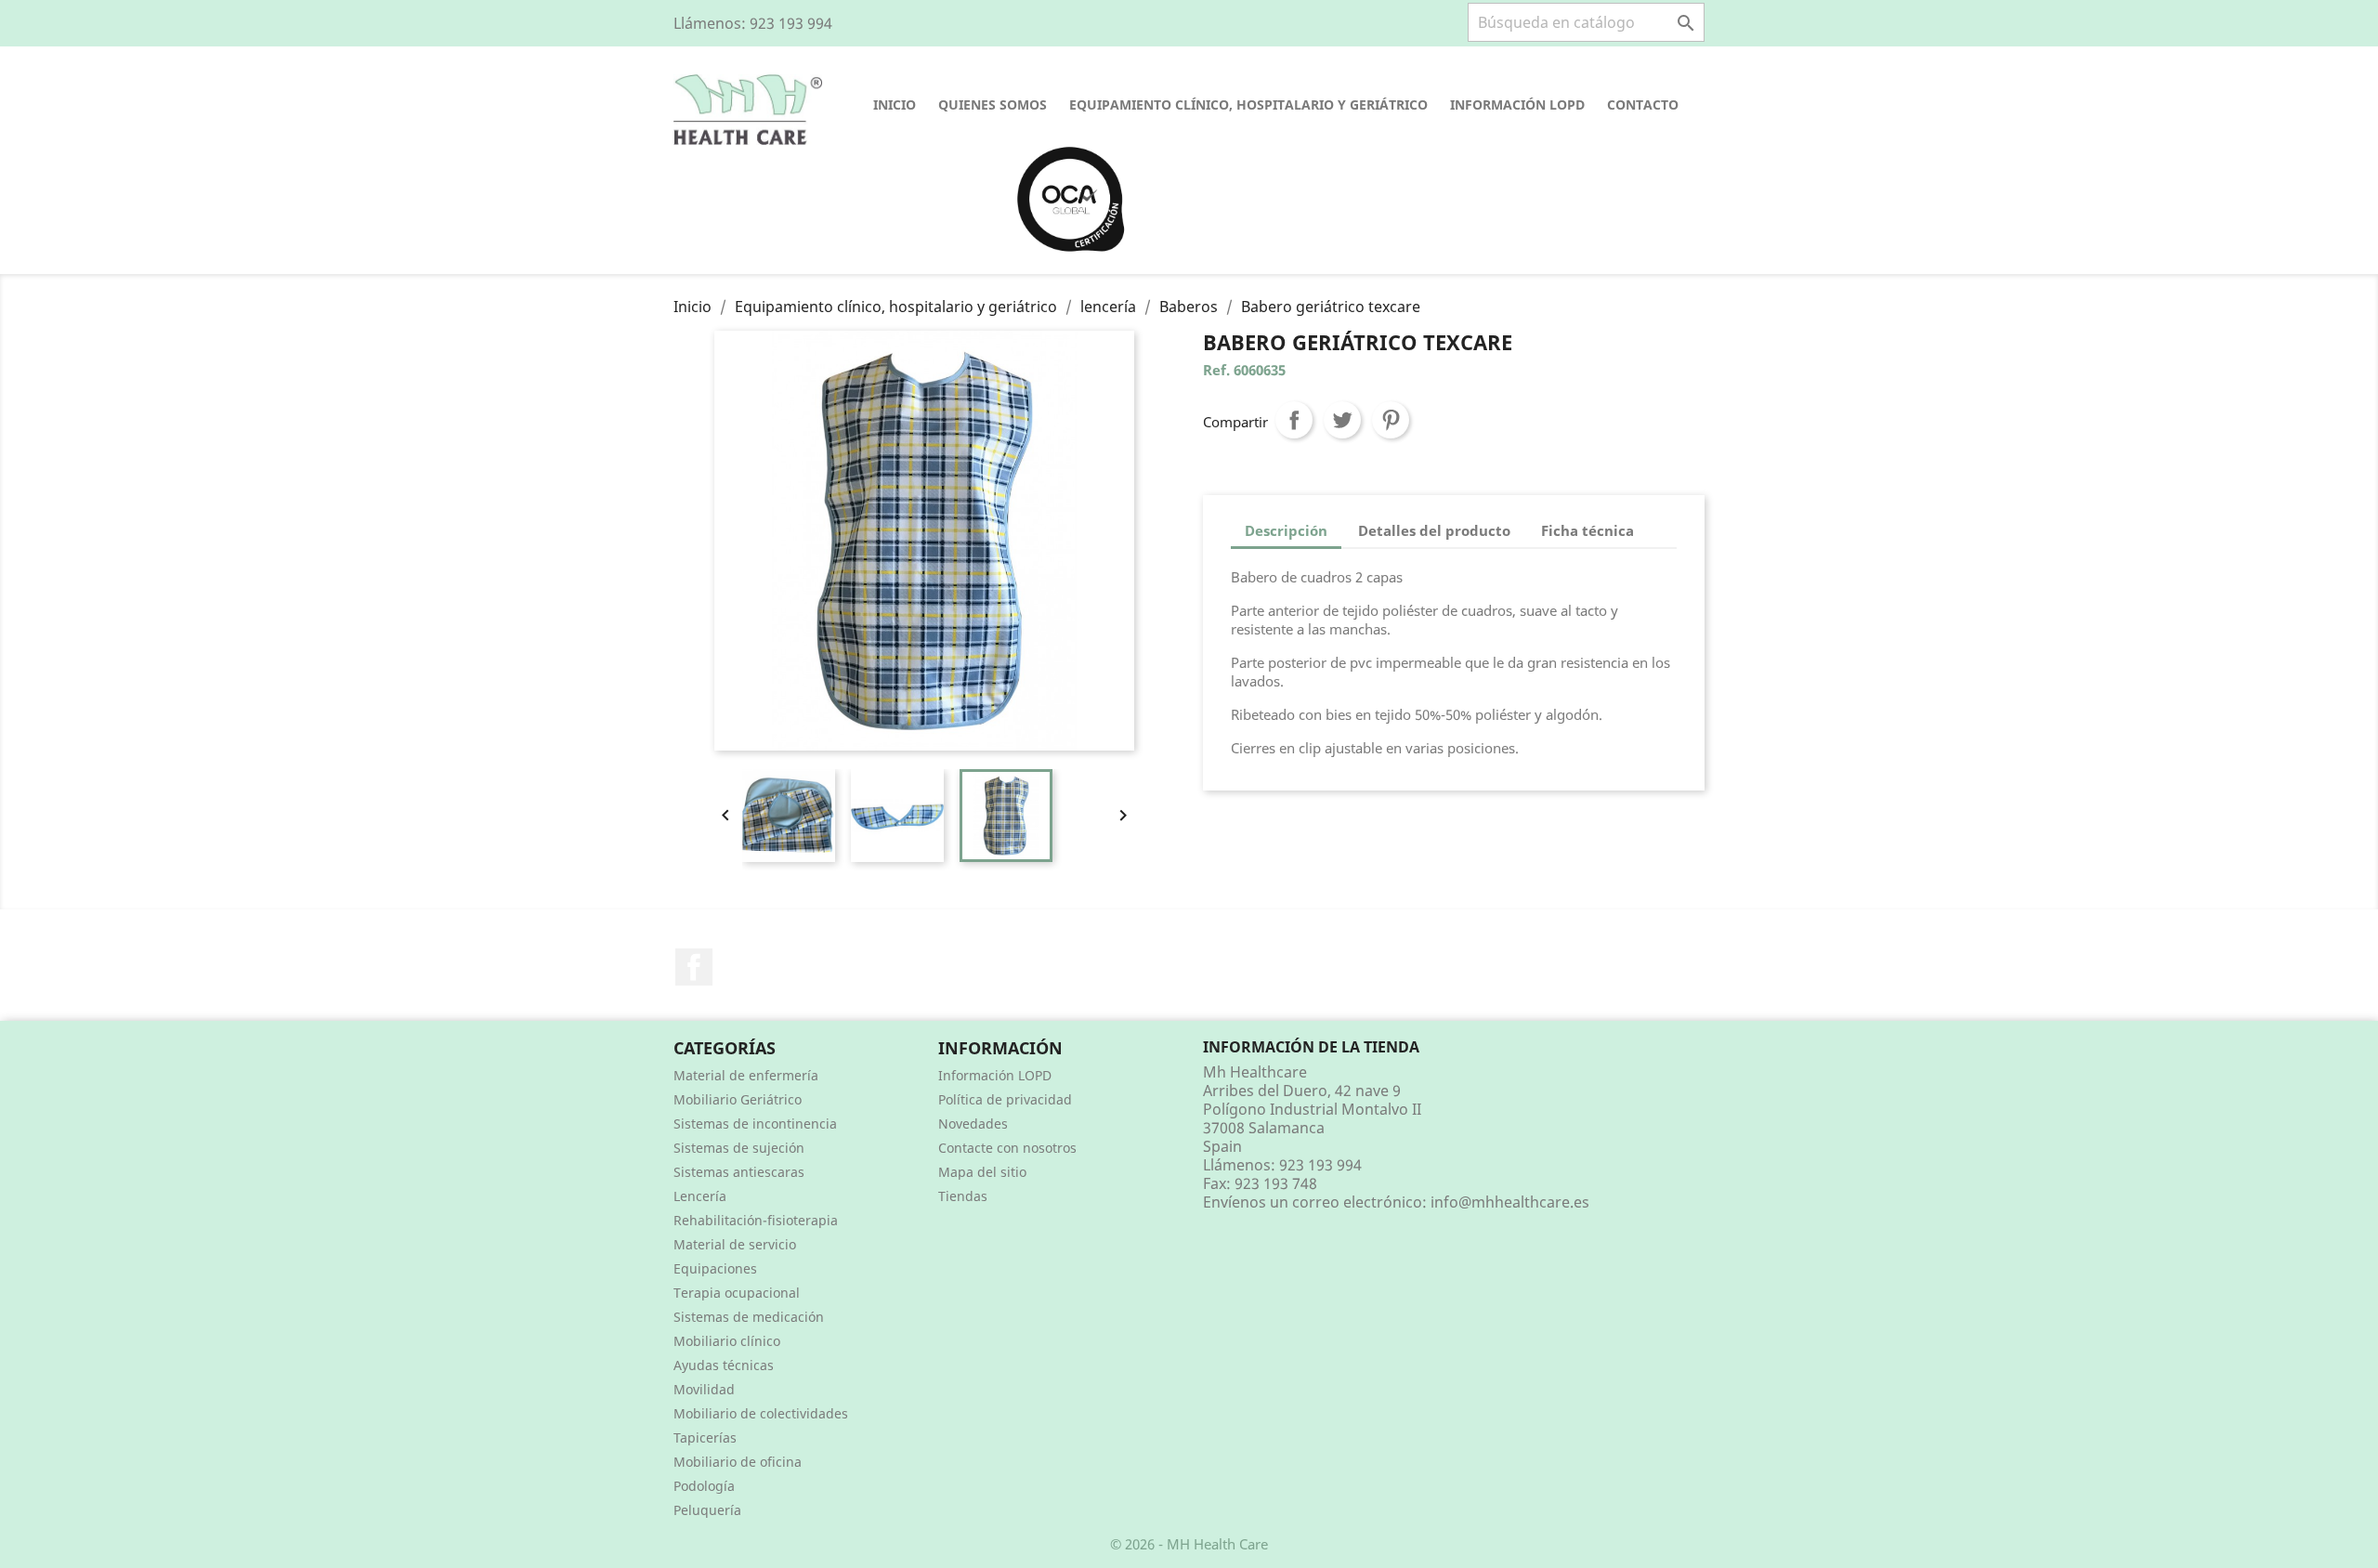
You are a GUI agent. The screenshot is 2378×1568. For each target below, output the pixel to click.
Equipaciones (715, 1268)
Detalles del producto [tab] (1434, 530)
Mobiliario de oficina (738, 1462)
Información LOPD (1517, 105)
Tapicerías (705, 1437)
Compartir (1294, 420)
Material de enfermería (746, 1075)
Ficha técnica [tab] (1588, 530)
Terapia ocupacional (737, 1293)
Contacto (1643, 105)
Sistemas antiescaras (739, 1172)
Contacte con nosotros (1007, 1148)
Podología (704, 1486)
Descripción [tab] (1286, 530)
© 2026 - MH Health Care (1189, 1544)
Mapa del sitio (982, 1172)
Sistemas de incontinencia (755, 1124)
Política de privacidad (1005, 1099)
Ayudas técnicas (724, 1365)
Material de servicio (735, 1244)
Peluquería (707, 1510)
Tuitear (1342, 420)
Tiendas (963, 1196)
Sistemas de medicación (749, 1317)
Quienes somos (993, 105)
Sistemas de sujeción (739, 1148)
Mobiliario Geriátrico (738, 1099)
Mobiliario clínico (727, 1341)
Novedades (973, 1124)
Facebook (694, 967)
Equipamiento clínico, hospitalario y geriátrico (1248, 105)
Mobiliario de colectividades (761, 1413)
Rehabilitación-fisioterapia (756, 1220)
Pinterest (1391, 420)
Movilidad (704, 1389)
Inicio (895, 105)
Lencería (700, 1196)
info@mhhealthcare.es (1510, 1202)
